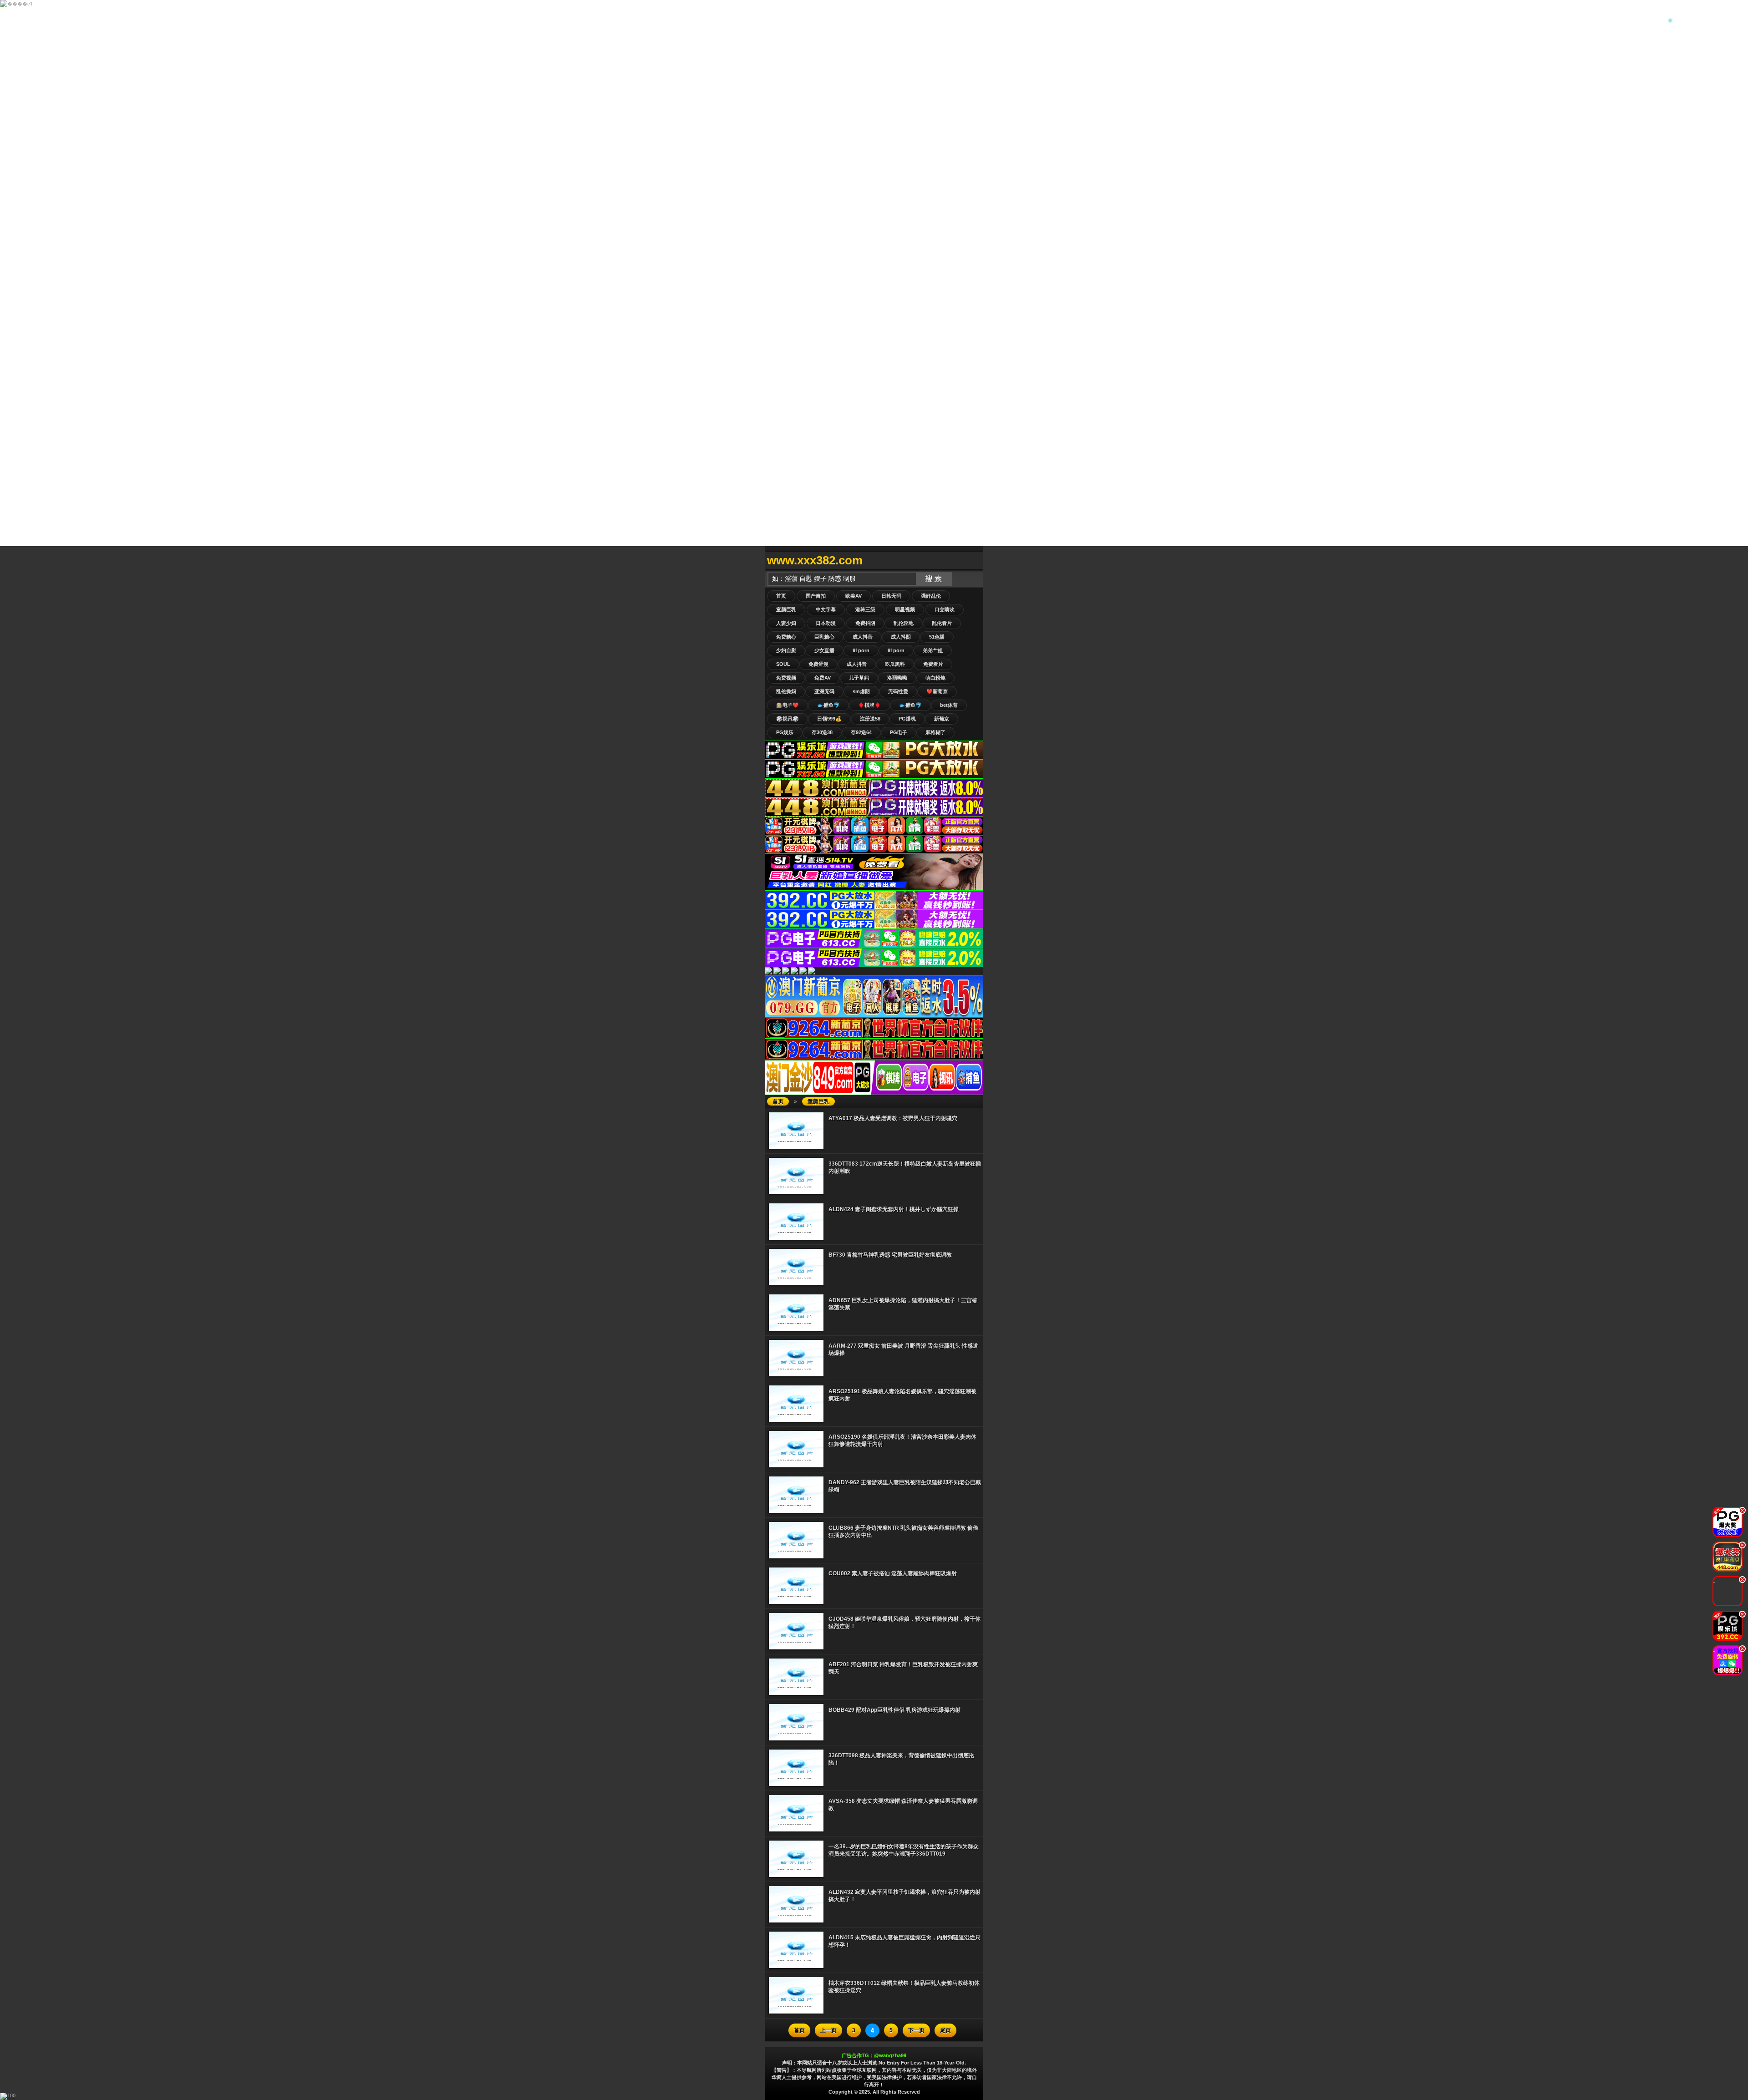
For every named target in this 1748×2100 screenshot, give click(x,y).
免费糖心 (786, 637)
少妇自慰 (786, 650)
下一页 (916, 2030)
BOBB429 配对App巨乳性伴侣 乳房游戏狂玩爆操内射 (894, 1710)
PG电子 (899, 732)
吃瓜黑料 (895, 664)
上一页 (828, 2030)
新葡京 (942, 719)
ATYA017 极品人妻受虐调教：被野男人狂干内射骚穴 (893, 1118)
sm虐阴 (861, 691)
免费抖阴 (865, 623)
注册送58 (870, 719)
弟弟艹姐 (933, 650)
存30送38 (822, 732)
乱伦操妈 (786, 691)
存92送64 (861, 732)
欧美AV (854, 596)
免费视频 (786, 678)
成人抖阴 (901, 637)
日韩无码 (891, 596)
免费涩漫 (818, 664)
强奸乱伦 (931, 596)
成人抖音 (863, 637)
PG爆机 (907, 719)
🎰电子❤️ (788, 705)
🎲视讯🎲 (788, 719)
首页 (781, 596)
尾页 (945, 2030)
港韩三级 (865, 609)
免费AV (823, 678)
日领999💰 (829, 719)
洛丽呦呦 (897, 678)
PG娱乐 (785, 732)
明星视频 (905, 609)
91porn (861, 650)
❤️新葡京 (937, 691)
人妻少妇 (786, 623)
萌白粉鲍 (935, 678)
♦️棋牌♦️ (869, 705)
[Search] (974, 561)
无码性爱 (898, 691)
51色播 (937, 637)
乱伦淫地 (904, 623)
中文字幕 (826, 609)
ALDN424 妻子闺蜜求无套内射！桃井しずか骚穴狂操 (894, 1209)
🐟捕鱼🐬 (828, 705)
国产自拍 (816, 596)
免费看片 (933, 664)
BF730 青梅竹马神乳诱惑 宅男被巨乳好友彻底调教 (890, 1255)
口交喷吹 (945, 609)
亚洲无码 (824, 691)
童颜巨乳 (786, 609)
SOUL (783, 664)
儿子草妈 (859, 678)
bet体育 (949, 705)
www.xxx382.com (815, 560)
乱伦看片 (942, 623)
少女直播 (824, 650)
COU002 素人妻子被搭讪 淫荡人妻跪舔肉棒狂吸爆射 (893, 1573)
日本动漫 (826, 623)
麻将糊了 (935, 732)
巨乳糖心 (824, 637)
